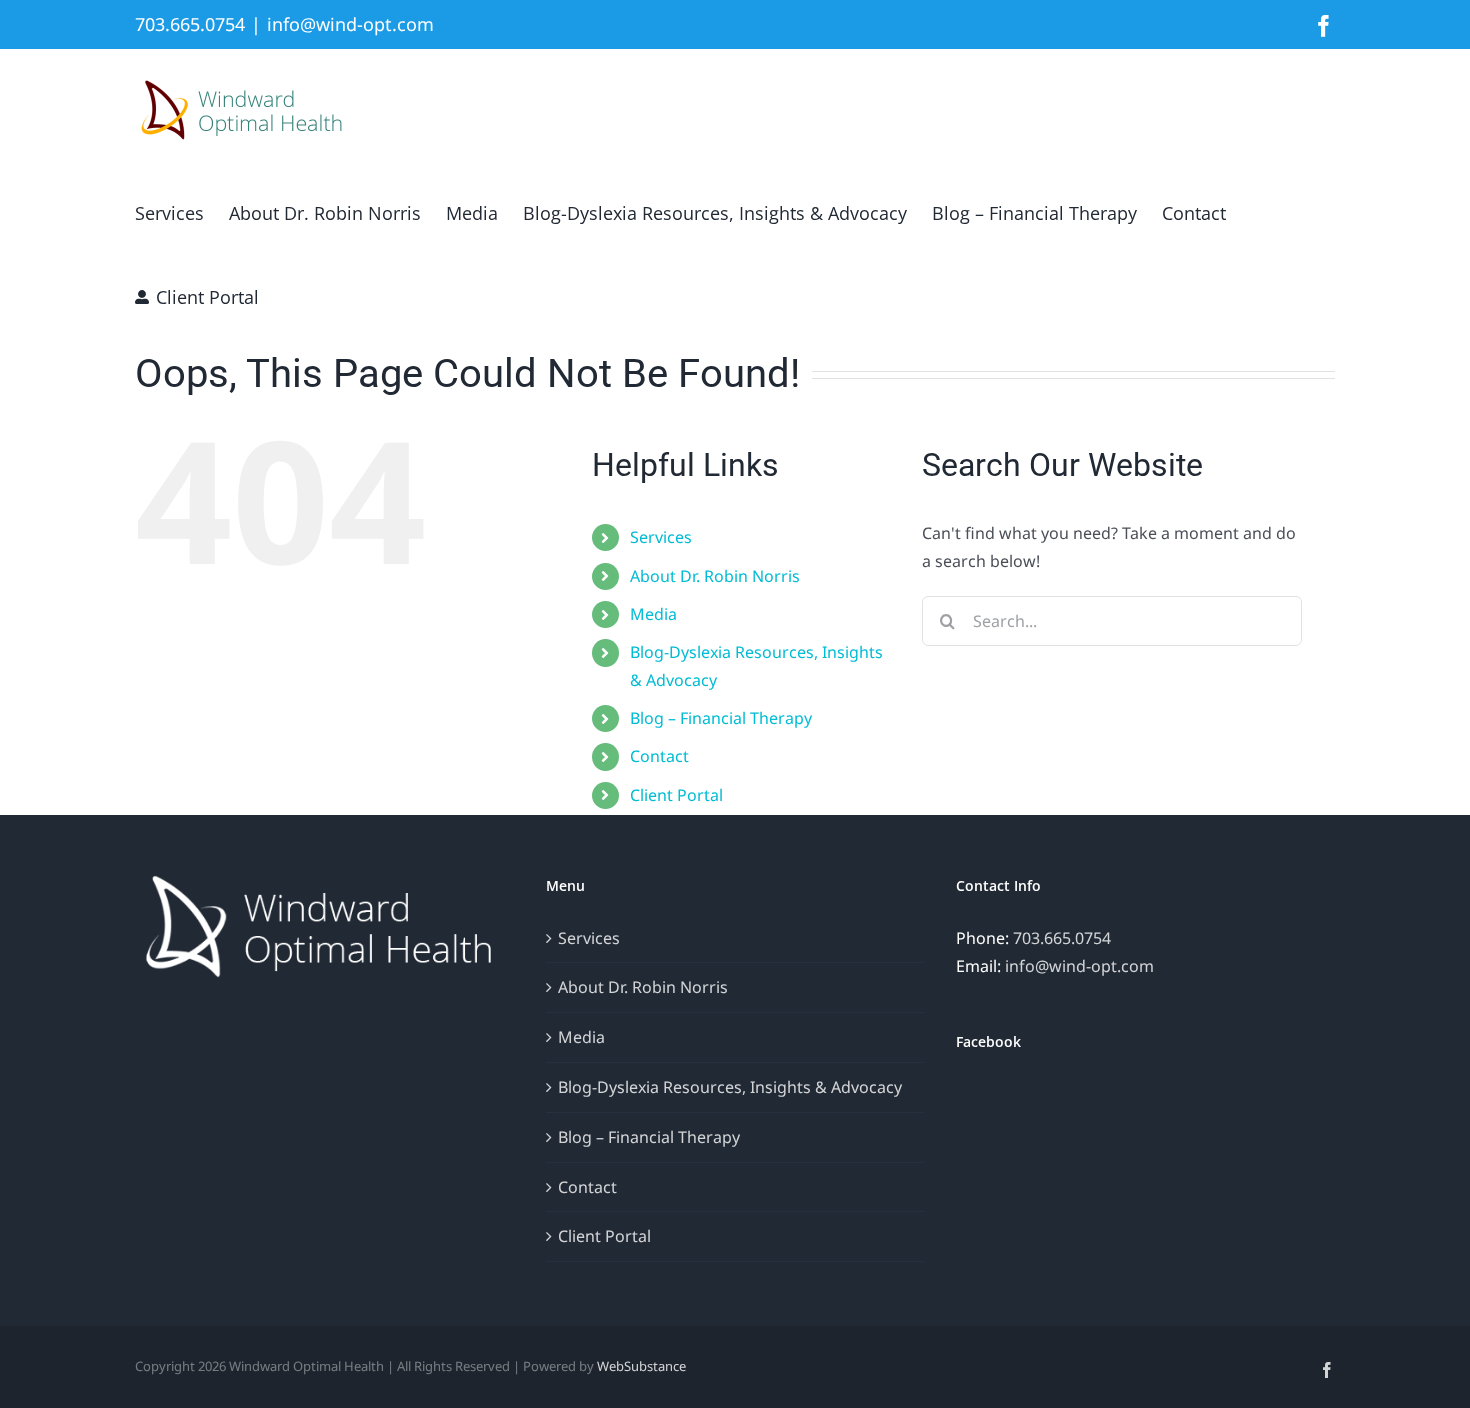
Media (653, 614)
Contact (659, 756)
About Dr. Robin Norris (715, 576)
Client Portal (676, 795)
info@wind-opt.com (350, 24)
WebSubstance (641, 1366)
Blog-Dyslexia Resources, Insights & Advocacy (730, 1087)
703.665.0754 (1062, 938)
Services (661, 537)
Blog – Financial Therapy (721, 718)
